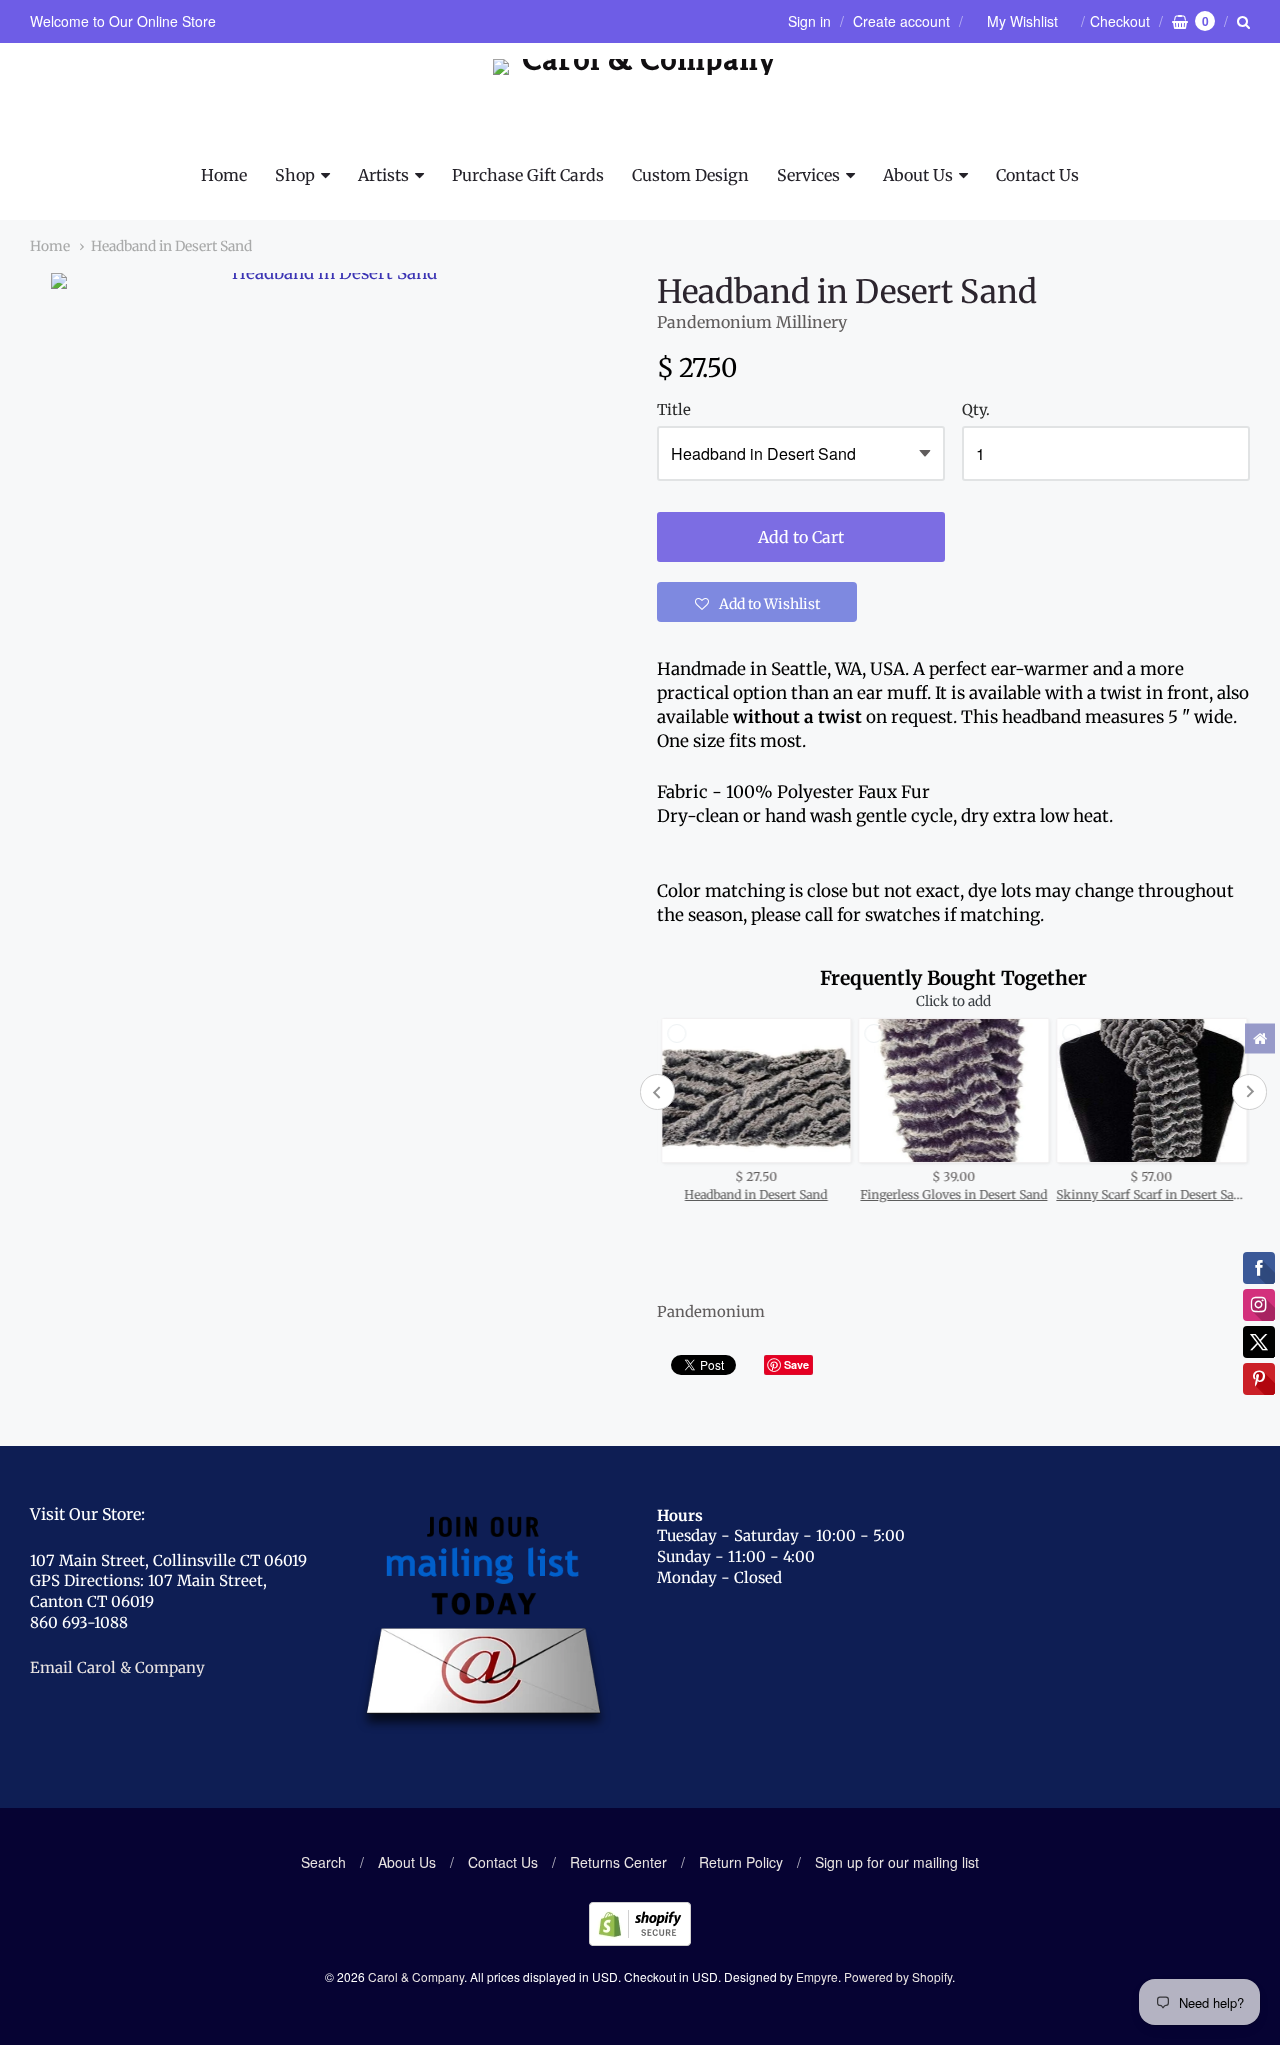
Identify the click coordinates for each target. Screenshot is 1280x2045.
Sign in (809, 21)
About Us (918, 175)
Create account (901, 21)
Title (674, 410)
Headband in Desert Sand (171, 246)
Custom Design (690, 175)
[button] (757, 602)
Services (808, 175)
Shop (295, 175)
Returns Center (618, 1862)
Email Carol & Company (117, 1667)
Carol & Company (416, 1976)
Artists (383, 175)
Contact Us (1037, 175)
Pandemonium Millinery (752, 322)
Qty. (976, 410)
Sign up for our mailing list (897, 1862)
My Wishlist (1022, 21)
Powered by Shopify (898, 1976)
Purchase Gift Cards (528, 175)
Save (796, 1364)
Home (224, 175)
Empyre (817, 1976)
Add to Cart (801, 537)
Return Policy (741, 1862)
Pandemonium (711, 1311)
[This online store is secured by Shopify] (640, 1939)
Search (323, 1862)
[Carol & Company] (640, 103)
